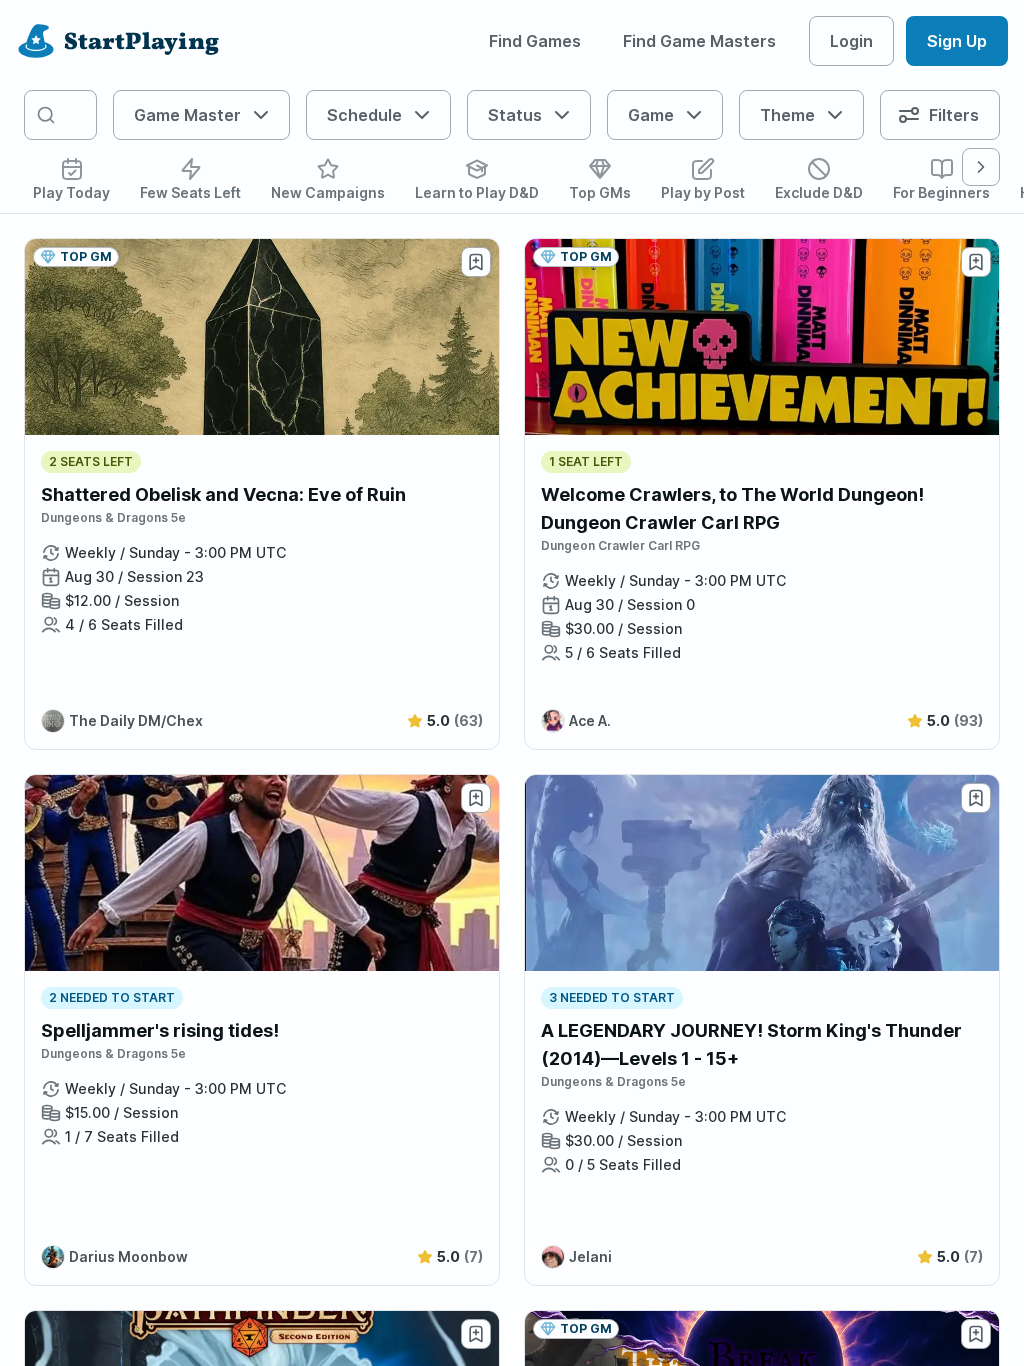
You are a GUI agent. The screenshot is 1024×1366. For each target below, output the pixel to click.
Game (651, 115)
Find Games (535, 41)
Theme (787, 115)
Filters (954, 115)
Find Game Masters (699, 41)
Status (515, 115)
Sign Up (957, 41)
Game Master (187, 115)
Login (851, 41)
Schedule (364, 115)
